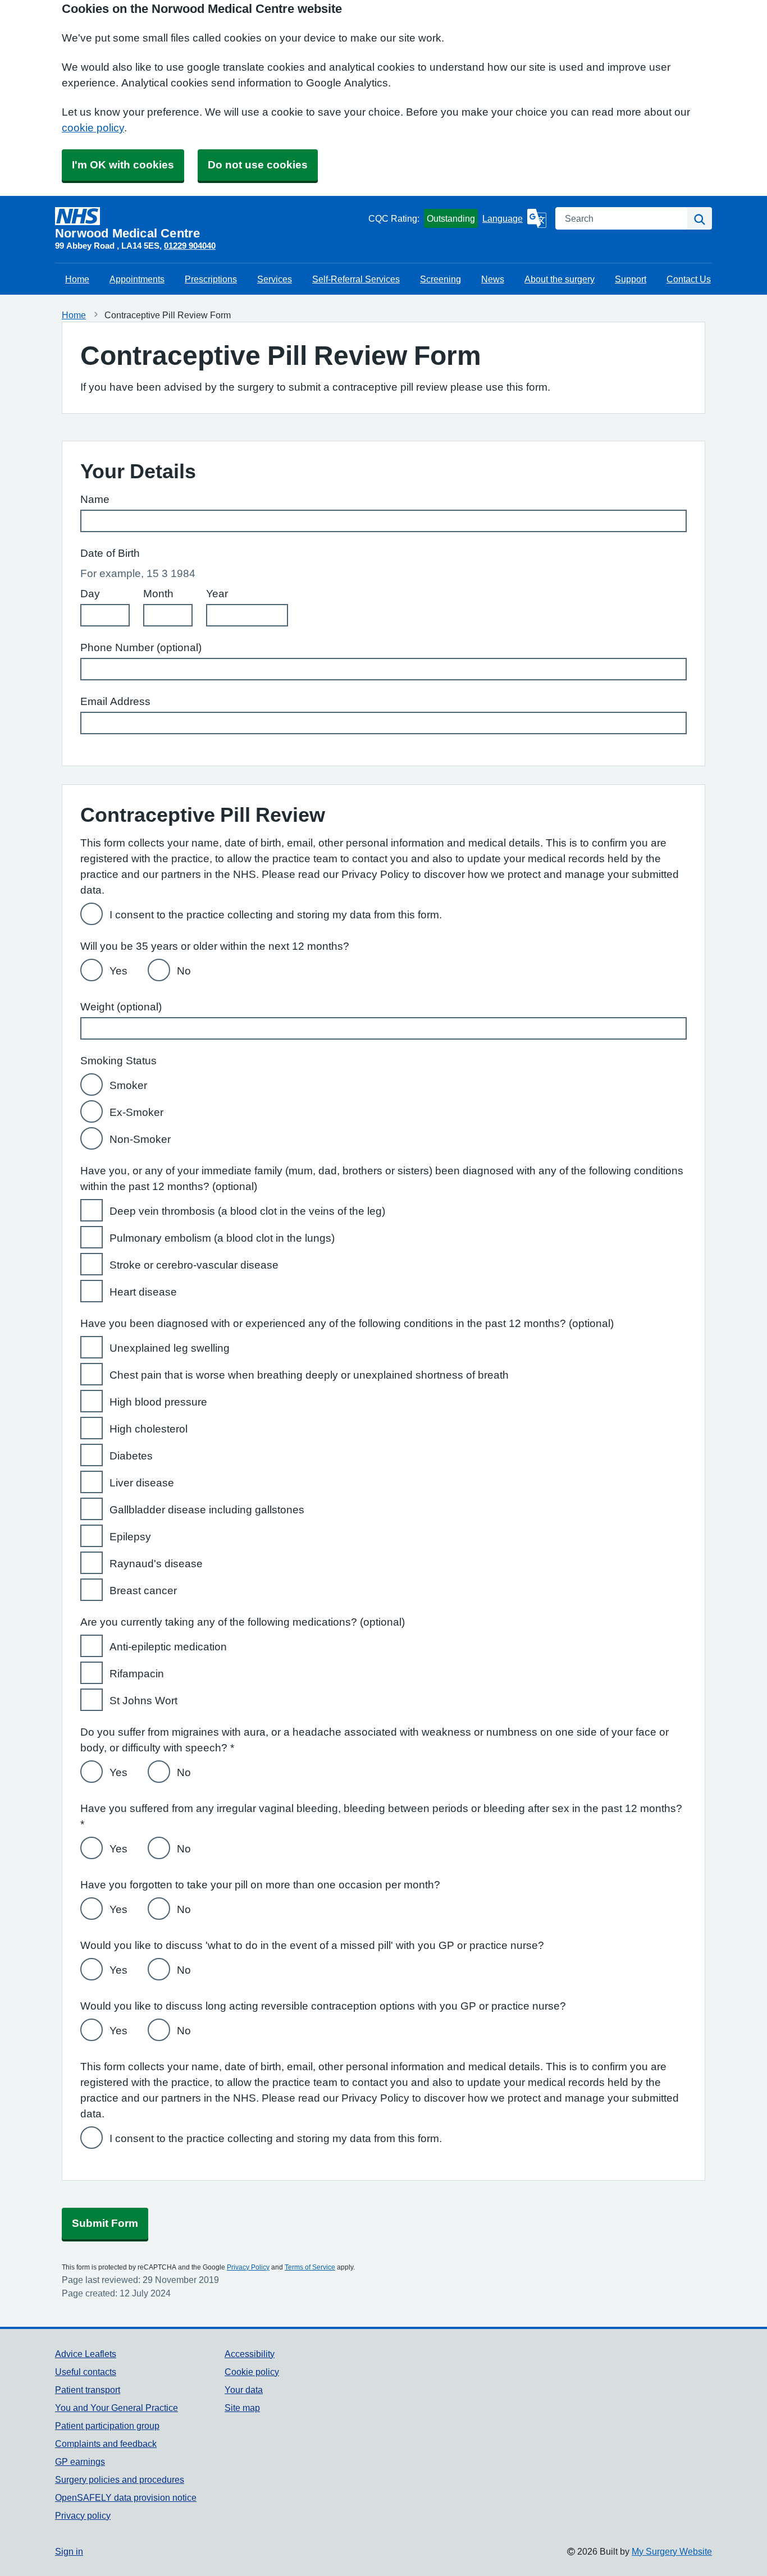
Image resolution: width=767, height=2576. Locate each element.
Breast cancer (143, 1591)
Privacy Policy (248, 2267)
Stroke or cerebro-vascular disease (194, 1265)
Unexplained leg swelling (170, 1348)
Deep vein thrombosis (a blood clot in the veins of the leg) (247, 1211)
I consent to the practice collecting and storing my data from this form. (276, 915)
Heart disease (143, 1292)
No (184, 971)
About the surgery (560, 279)
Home (77, 279)
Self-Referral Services (356, 279)
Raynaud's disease (156, 1564)
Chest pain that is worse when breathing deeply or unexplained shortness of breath (309, 1375)
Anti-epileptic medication (168, 1647)
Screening (440, 279)
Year (217, 594)
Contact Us (689, 279)
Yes (118, 971)
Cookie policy (252, 2372)
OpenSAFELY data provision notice (126, 2497)
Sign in (69, 2551)
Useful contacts (86, 2372)
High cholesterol (149, 1429)
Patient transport (88, 2390)
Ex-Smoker (136, 1112)
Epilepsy (130, 1537)
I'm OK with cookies (123, 165)
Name (95, 499)
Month (158, 594)
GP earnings (80, 2461)
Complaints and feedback (106, 2444)
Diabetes (131, 1456)
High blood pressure (158, 1402)
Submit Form (105, 2223)
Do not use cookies (258, 165)
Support (631, 279)
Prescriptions (211, 279)
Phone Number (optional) (141, 648)
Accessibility (250, 2354)
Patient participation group (107, 2426)
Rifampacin (137, 1674)
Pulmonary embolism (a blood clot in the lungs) (222, 1238)
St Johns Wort (143, 1701)
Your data (244, 2390)
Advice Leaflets (86, 2354)
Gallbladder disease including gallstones (207, 1510)
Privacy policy (83, 2515)
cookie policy (93, 128)
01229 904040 (190, 246)
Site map (242, 2408)
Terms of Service (310, 2267)
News (493, 279)
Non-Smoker (140, 1139)
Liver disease (142, 1483)
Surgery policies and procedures (120, 2479)
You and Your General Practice (117, 2408)
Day (90, 594)
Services (275, 279)
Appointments (137, 279)
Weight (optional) (121, 1007)
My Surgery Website (672, 2551)
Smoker (128, 1085)
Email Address (115, 701)
